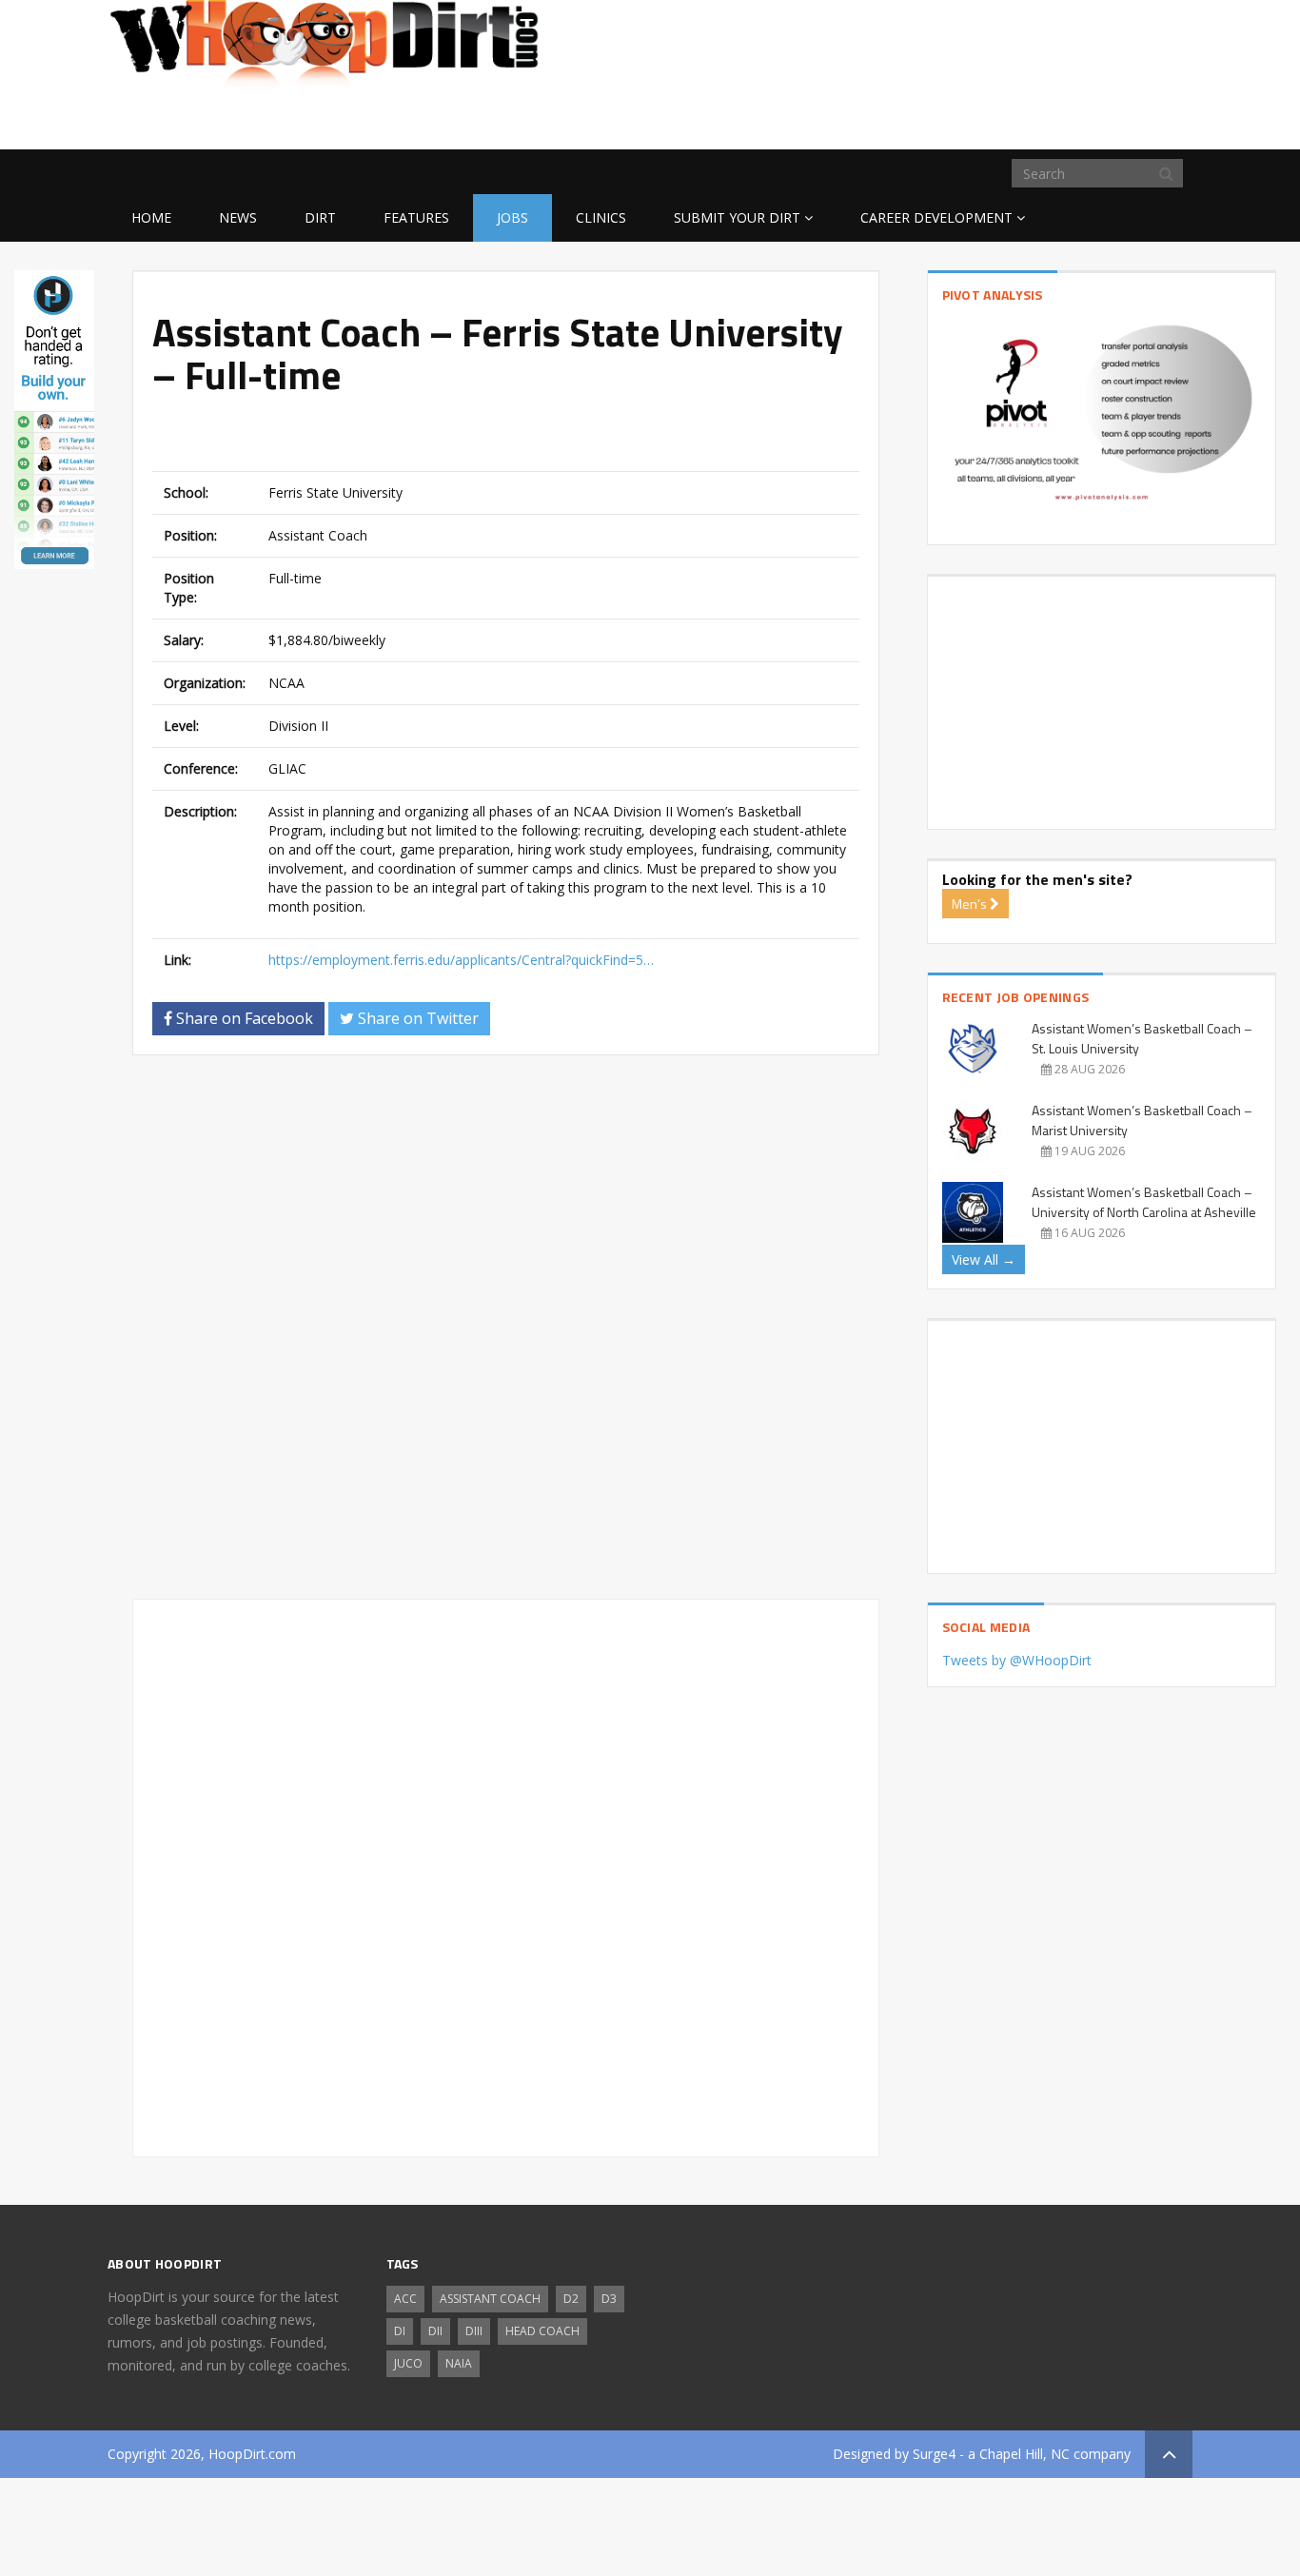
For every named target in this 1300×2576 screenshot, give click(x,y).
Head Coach (542, 2331)
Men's (971, 904)
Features (416, 217)
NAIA (459, 2363)
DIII (474, 2331)
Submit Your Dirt (737, 217)
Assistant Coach (490, 2299)
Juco (408, 2363)
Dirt (320, 217)
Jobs (512, 217)
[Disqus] (506, 1335)
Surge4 (934, 2454)
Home (151, 217)
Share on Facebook (243, 1018)
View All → (984, 1259)
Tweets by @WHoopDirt (1017, 1660)
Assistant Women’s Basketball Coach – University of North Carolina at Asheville (1144, 1202)
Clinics (601, 217)
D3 (609, 2299)
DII (435, 2331)
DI (400, 2331)
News (238, 217)
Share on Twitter (416, 1018)
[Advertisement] (1040, 119)
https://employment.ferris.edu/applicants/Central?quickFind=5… (461, 960)
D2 (571, 2299)
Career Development (936, 217)
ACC (405, 2299)
